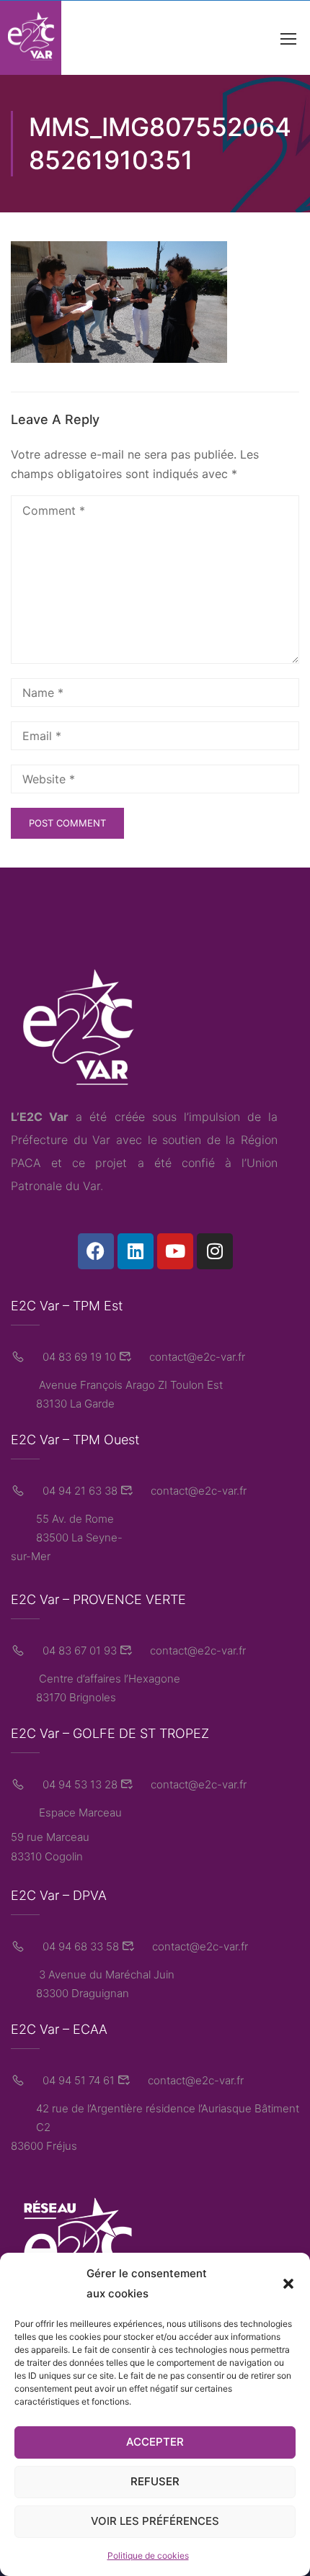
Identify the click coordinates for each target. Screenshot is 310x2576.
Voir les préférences (155, 2521)
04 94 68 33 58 (79, 1946)
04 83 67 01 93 (78, 1650)
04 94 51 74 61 (77, 2080)
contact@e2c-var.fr (196, 1357)
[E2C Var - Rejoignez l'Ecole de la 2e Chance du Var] (31, 38)
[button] (288, 2284)
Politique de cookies (148, 2555)
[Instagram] (215, 1251)
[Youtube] (175, 1251)
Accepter (155, 2442)
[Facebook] (96, 1251)
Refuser (155, 2481)
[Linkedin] (136, 1251)
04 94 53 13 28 (79, 1784)
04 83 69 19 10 (78, 1357)
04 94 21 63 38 (79, 1491)
